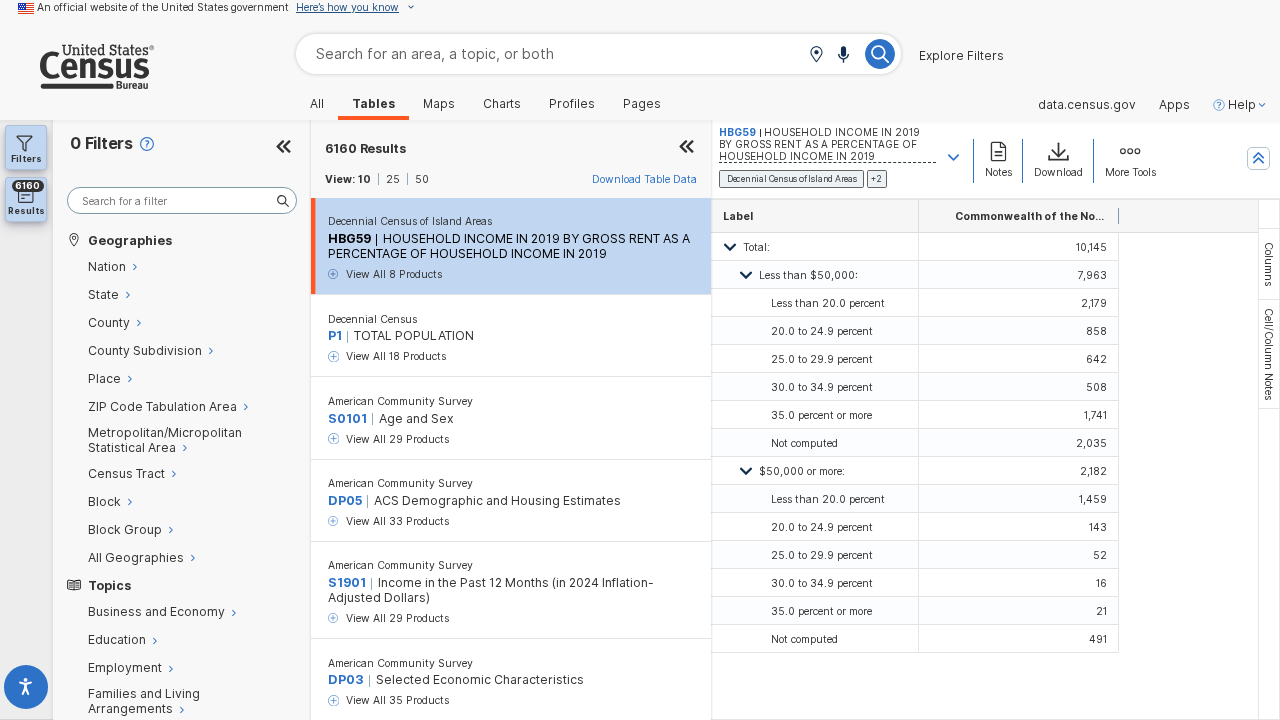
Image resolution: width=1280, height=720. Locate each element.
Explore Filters (961, 56)
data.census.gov (1087, 105)
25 (393, 179)
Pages (642, 104)
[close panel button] (687, 148)
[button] (816, 55)
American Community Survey (400, 401)
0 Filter (101, 143)
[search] (182, 200)
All (317, 104)
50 (422, 179)
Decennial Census (372, 319)
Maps (439, 104)
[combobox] (598, 53)
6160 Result (365, 148)
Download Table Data (644, 179)
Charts (502, 104)
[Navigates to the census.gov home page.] (77, 81)
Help (1242, 105)
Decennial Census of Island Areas (410, 221)
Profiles (572, 104)
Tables (373, 104)
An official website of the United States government (163, 7)
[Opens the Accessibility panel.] (26, 690)
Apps (1174, 105)
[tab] (1269, 264)
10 (364, 179)
